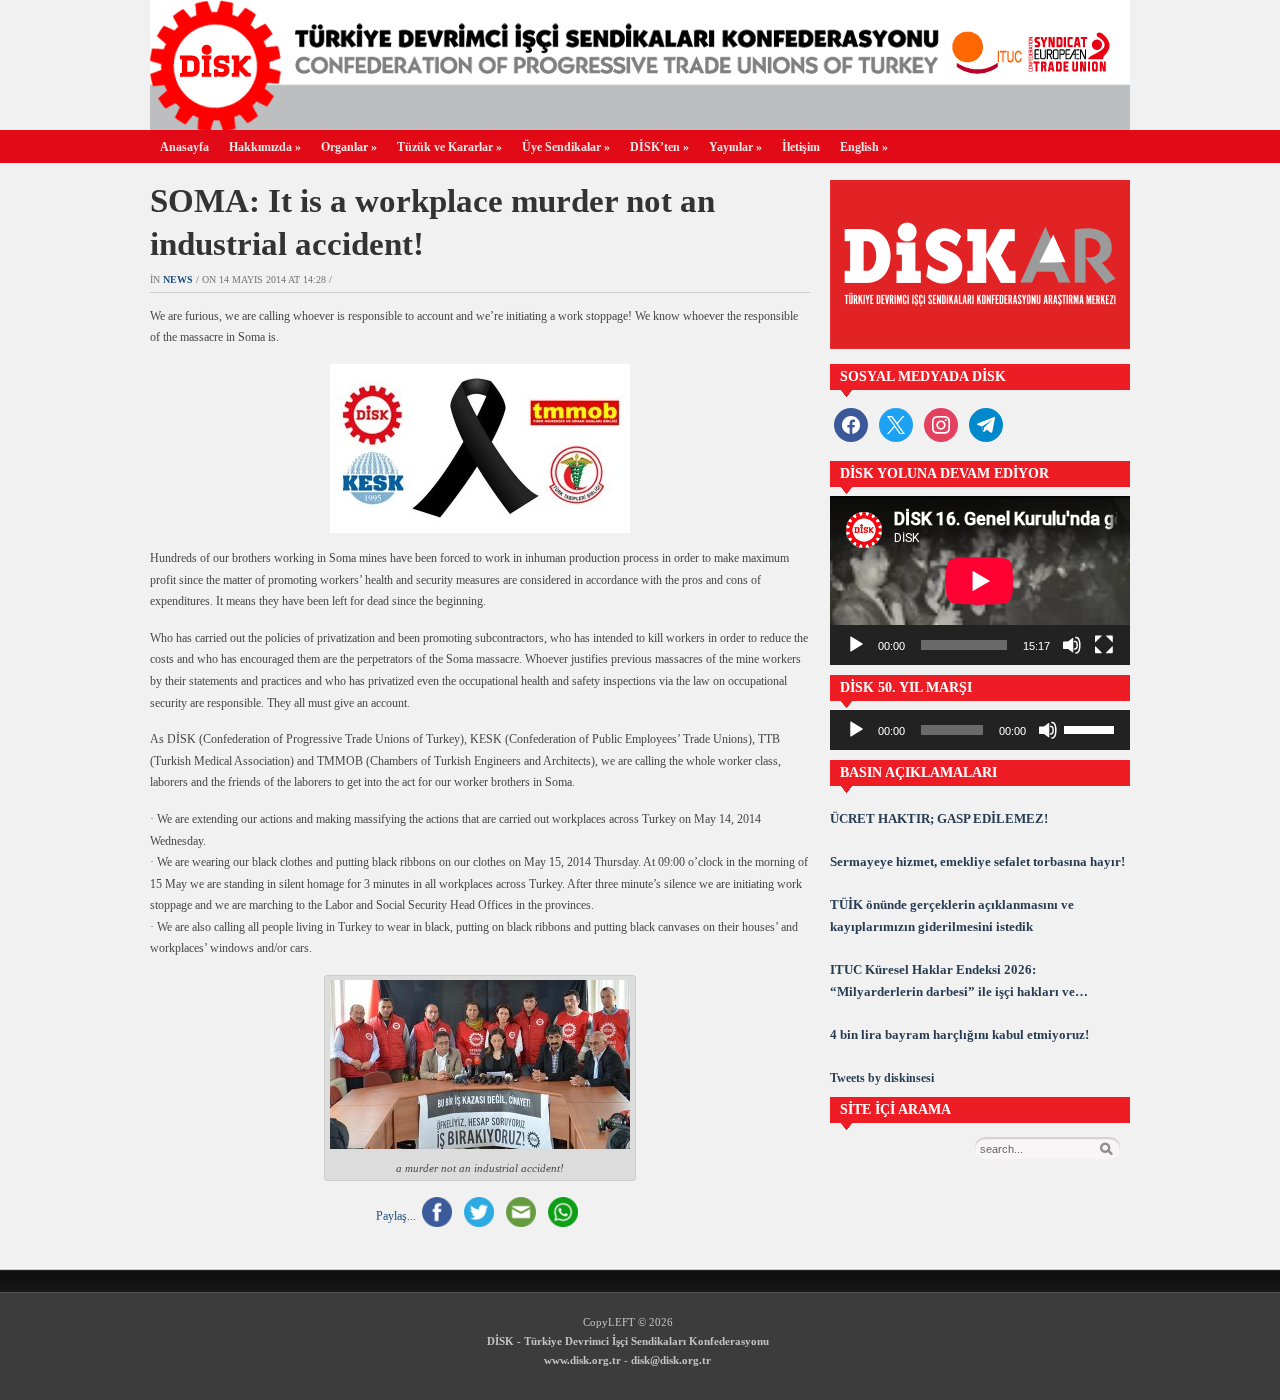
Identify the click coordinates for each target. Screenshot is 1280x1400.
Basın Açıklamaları (918, 772)
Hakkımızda (265, 147)
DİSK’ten (659, 147)
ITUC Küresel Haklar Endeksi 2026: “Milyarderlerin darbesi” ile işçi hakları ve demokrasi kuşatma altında (952, 982)
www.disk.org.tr (582, 1360)
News (178, 279)
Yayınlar (735, 147)
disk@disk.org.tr (671, 1360)
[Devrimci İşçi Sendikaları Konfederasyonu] (640, 124)
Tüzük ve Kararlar (449, 147)
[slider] (1092, 728)
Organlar (349, 147)
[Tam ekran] (1104, 645)
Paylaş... (396, 1215)
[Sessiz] (1072, 645)
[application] (980, 580)
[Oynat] (856, 645)
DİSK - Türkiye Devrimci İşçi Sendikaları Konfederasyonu (628, 1341)
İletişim (801, 147)
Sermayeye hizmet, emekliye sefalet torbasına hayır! (977, 861)
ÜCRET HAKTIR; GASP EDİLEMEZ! (939, 818)
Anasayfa (184, 147)
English (864, 147)
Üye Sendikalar (566, 147)
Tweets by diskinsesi (882, 1078)
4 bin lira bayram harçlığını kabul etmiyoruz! (959, 1034)
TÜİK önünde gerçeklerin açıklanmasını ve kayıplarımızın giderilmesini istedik (952, 915)
